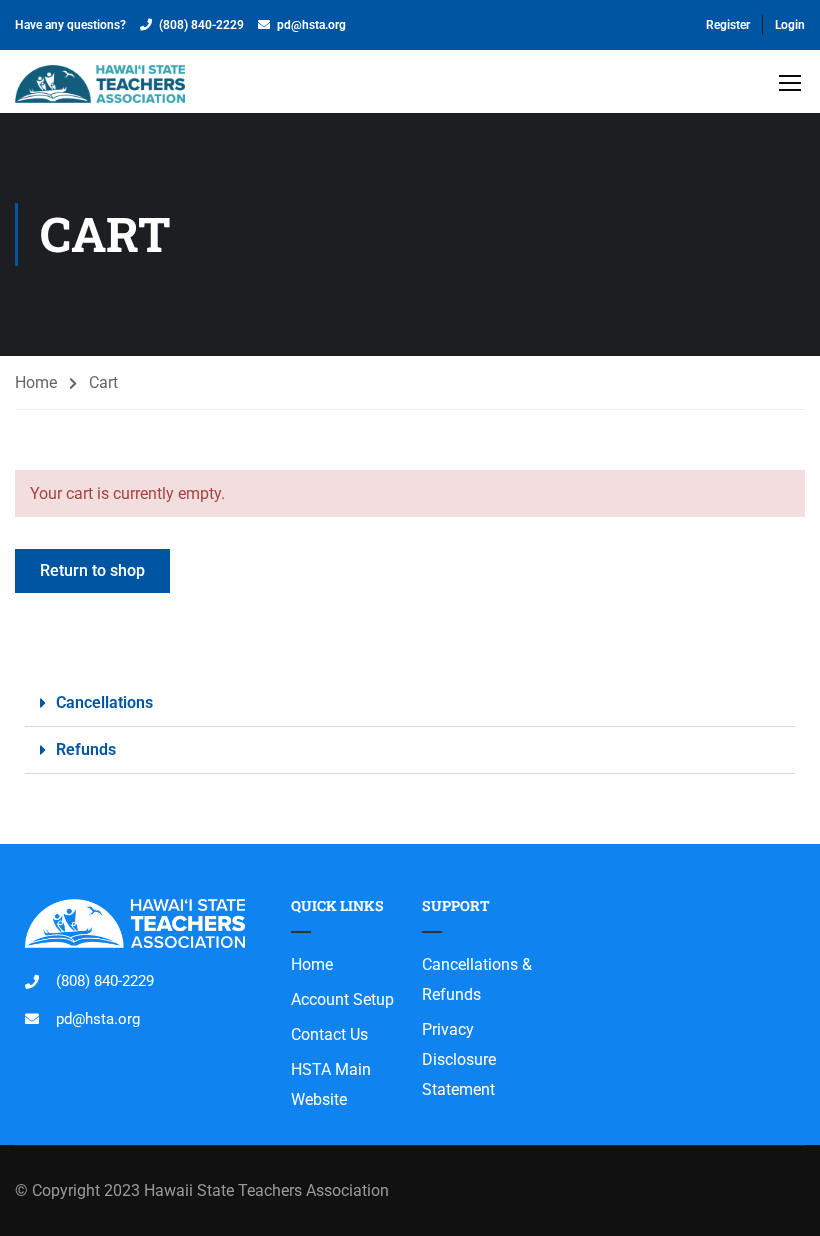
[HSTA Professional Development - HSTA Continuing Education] (100, 86)
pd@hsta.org (311, 25)
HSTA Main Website (331, 1084)
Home (36, 382)
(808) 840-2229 (201, 25)
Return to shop (92, 570)
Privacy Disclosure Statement (459, 1059)
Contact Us (329, 1034)
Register (728, 25)
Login (790, 25)
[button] (410, 703)
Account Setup (342, 999)
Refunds (86, 749)
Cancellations (104, 702)
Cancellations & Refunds (477, 979)
